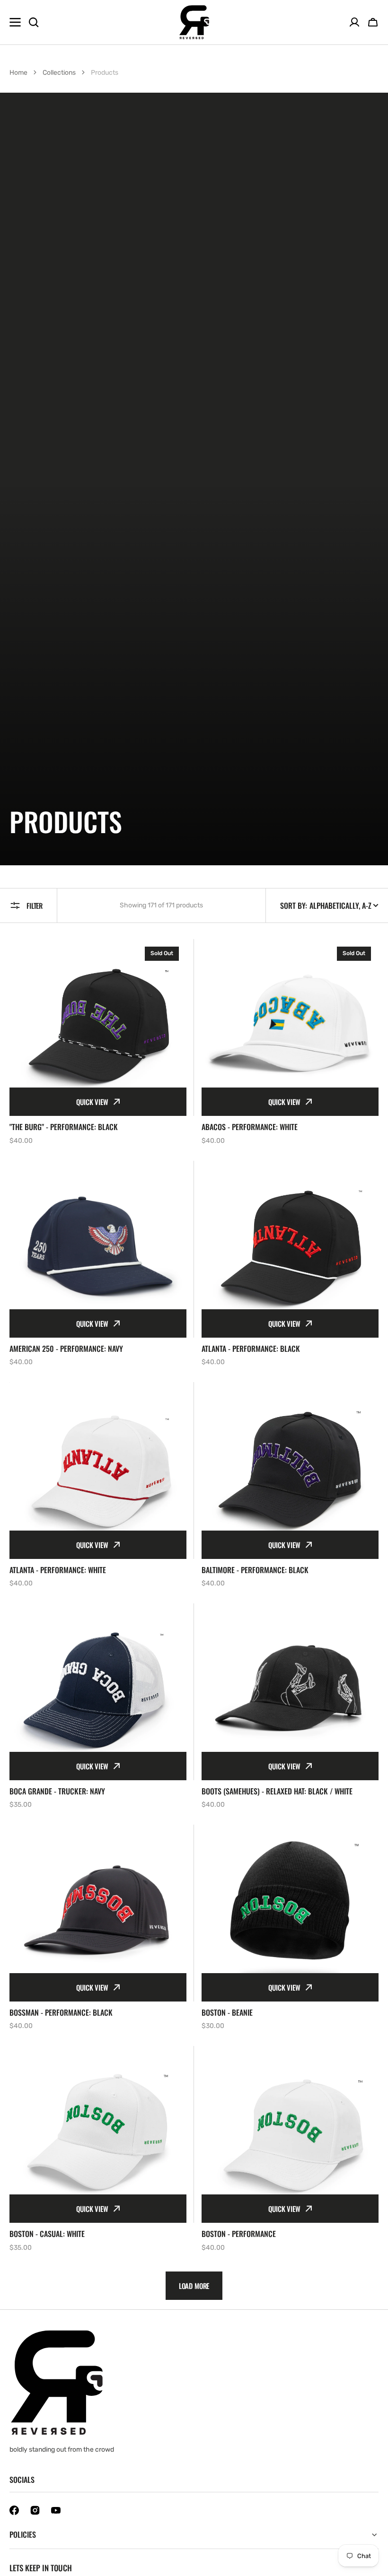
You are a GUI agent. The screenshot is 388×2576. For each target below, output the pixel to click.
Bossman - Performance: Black (61, 2013)
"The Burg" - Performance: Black (64, 1127)
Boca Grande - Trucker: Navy (57, 1791)
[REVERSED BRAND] (194, 22)
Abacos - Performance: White (250, 1127)
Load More (194, 2286)
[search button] (34, 22)
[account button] (354, 22)
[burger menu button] (15, 22)
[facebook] (14, 2510)
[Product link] (98, 1042)
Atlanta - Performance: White (58, 1570)
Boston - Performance (239, 2234)
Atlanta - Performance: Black (251, 1349)
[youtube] (56, 2510)
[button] (373, 22)
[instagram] (35, 2510)
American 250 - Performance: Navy (66, 1349)
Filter (35, 905)
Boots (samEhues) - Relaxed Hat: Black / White (277, 1791)
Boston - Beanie (227, 2013)
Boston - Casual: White (47, 2234)
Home (18, 73)
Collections (59, 73)
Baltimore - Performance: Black (255, 1570)
